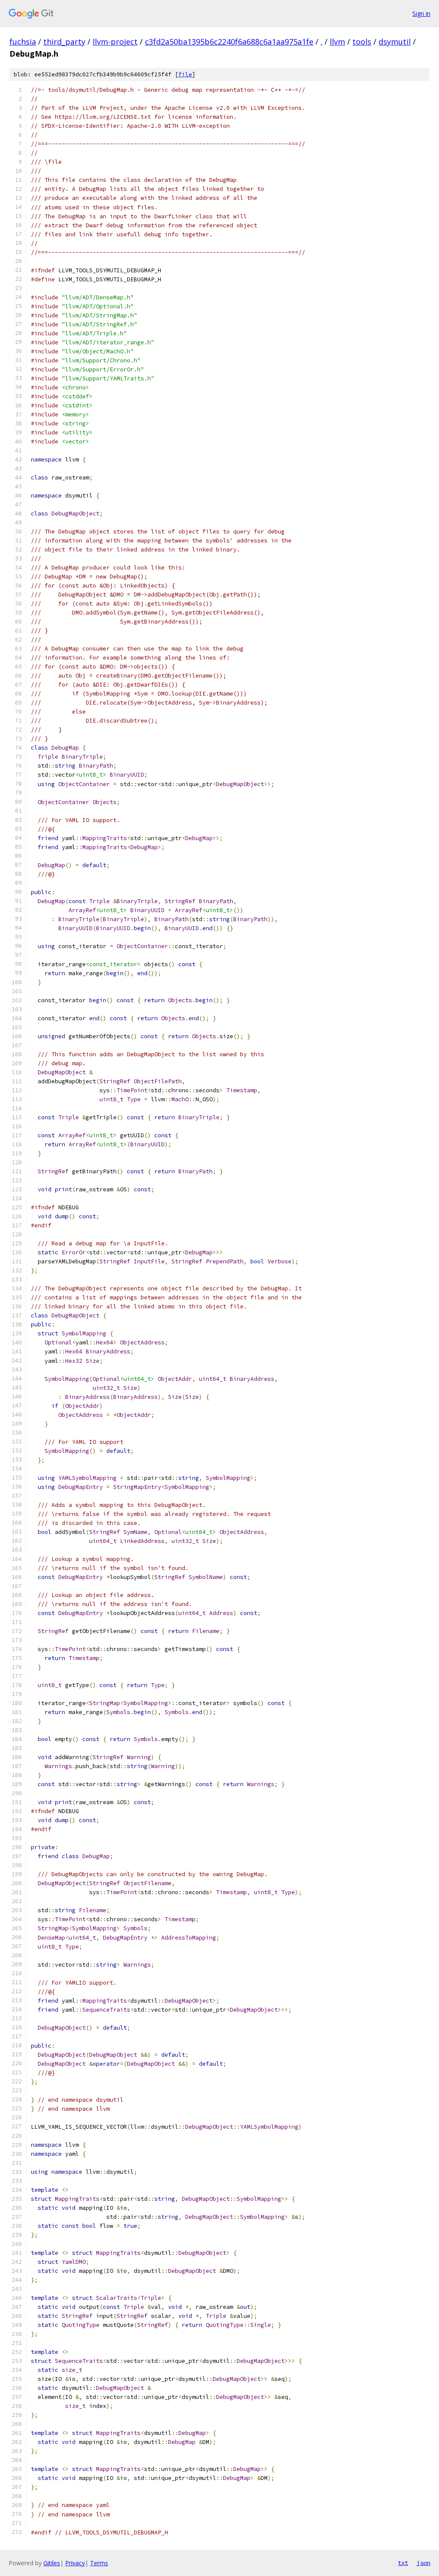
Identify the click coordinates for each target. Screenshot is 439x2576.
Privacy (75, 2563)
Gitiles (52, 2563)
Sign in (421, 14)
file (185, 74)
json (424, 2563)
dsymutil (395, 42)
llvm (337, 42)
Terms (99, 2563)
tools (362, 42)
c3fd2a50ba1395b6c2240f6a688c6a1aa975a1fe (229, 42)
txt (403, 2563)
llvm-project (115, 42)
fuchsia (23, 42)
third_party (64, 42)
